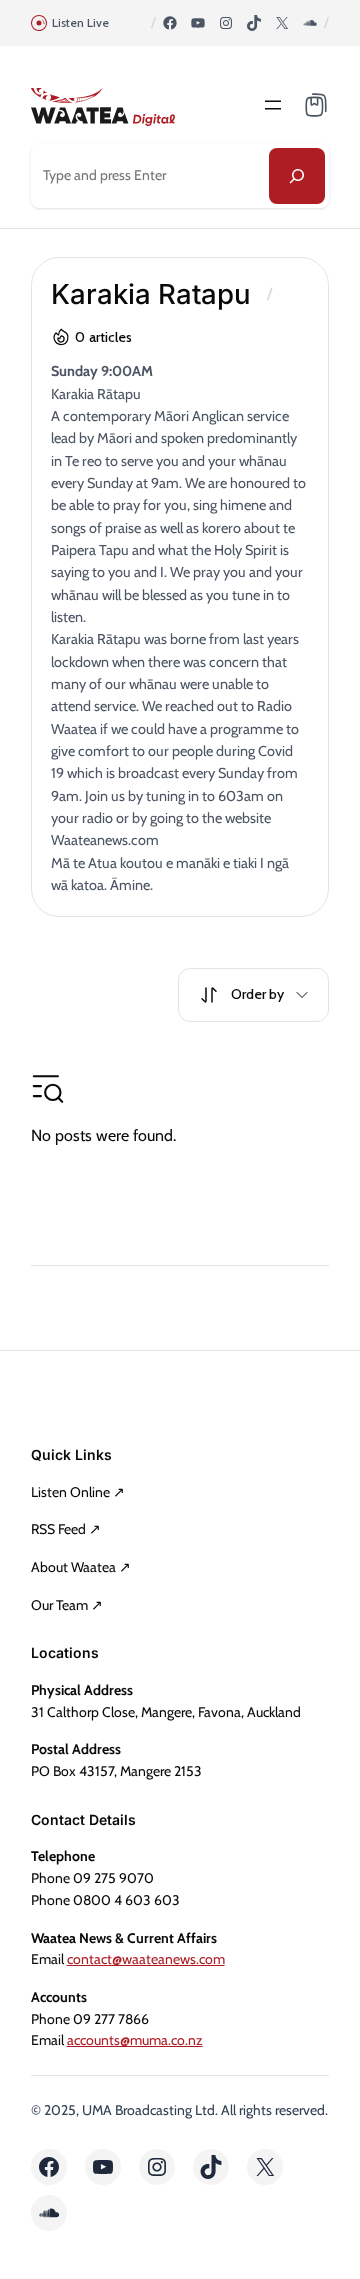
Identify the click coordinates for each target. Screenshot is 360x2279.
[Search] (297, 176)
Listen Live (80, 22)
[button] (253, 995)
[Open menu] (273, 105)
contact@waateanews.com (146, 1959)
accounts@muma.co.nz (135, 2040)
